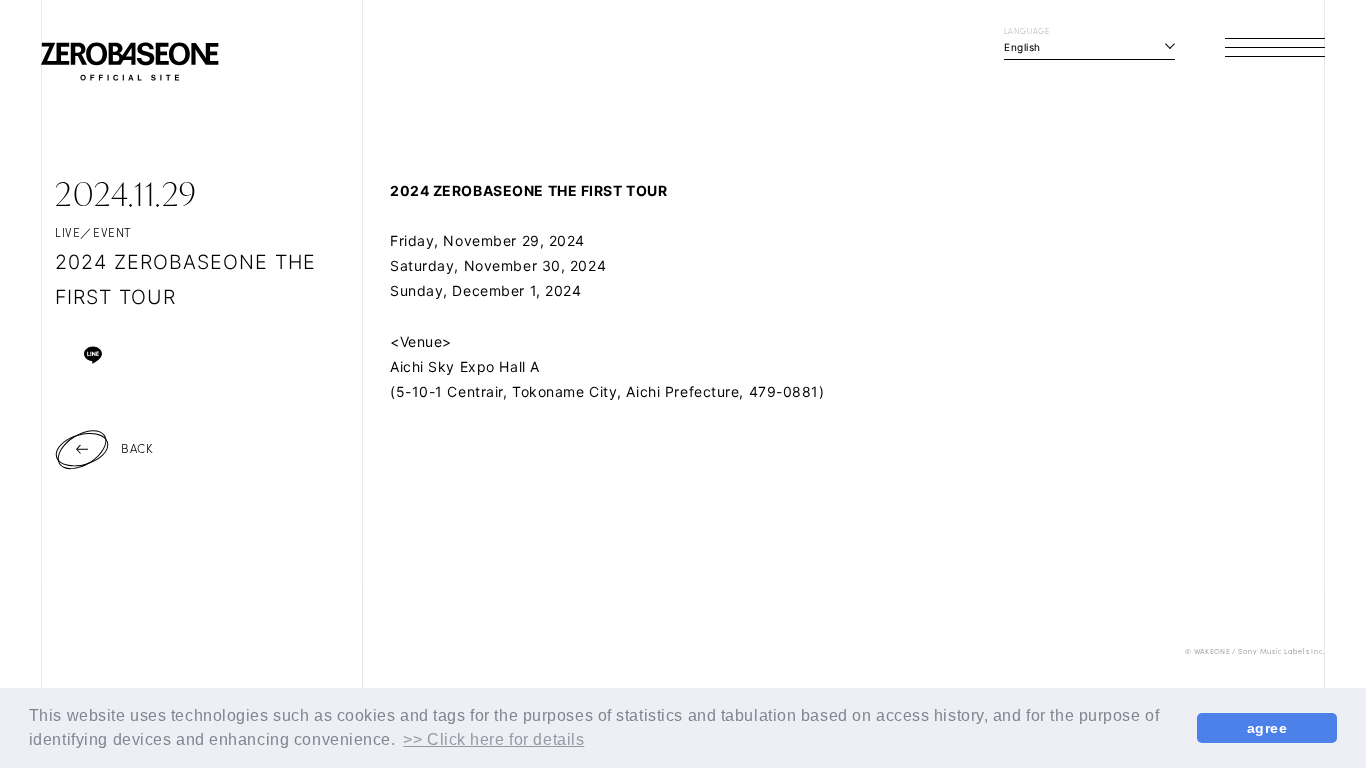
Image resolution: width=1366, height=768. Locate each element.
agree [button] (1267, 728)
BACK (137, 447)
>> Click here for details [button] (493, 739)
